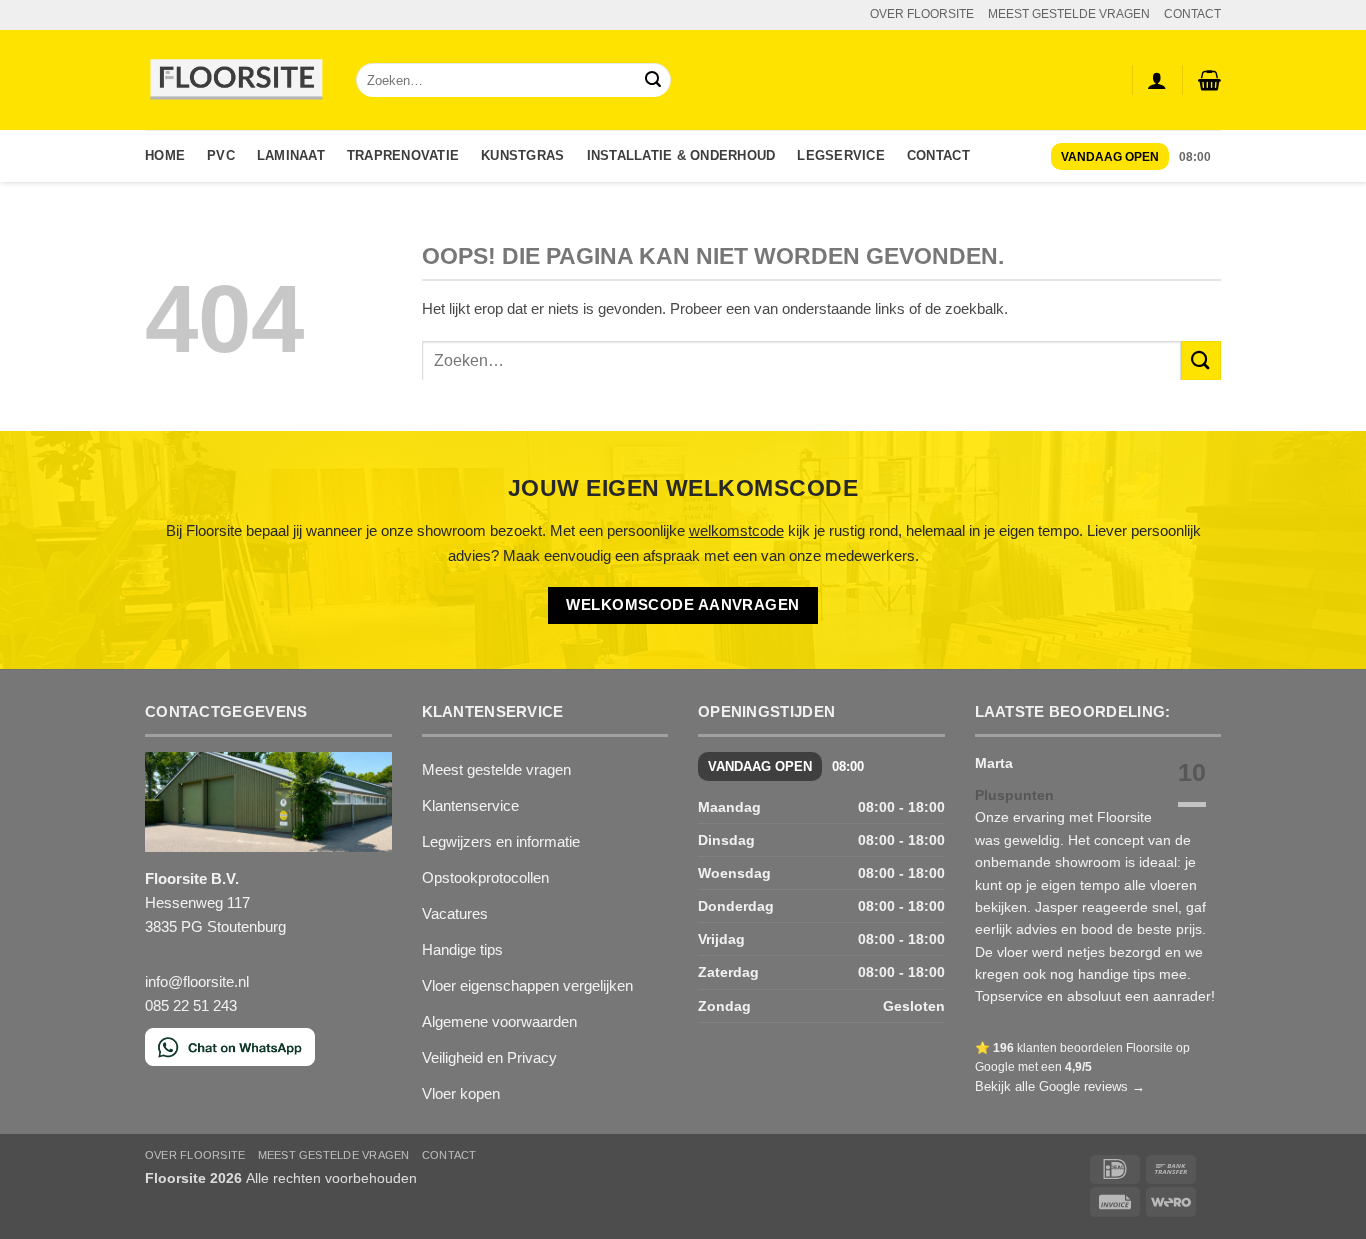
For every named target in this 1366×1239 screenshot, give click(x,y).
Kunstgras (522, 155)
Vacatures (455, 913)
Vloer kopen (461, 1093)
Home (165, 155)
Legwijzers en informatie (501, 841)
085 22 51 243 (191, 1005)
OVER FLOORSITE (922, 14)
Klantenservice (470, 805)
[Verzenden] (653, 80)
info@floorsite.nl (197, 981)
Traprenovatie (403, 155)
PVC (221, 155)
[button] (1209, 80)
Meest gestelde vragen (496, 769)
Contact (938, 155)
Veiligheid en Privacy (489, 1057)
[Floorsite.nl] (235, 80)
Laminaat (291, 155)
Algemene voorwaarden (499, 1021)
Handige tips (462, 949)
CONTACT (1192, 14)
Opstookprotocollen (485, 877)
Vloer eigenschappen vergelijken (527, 985)
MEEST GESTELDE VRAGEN (1069, 14)
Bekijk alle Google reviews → (1060, 1086)
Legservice (841, 155)
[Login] (1157, 80)
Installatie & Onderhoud (681, 155)
